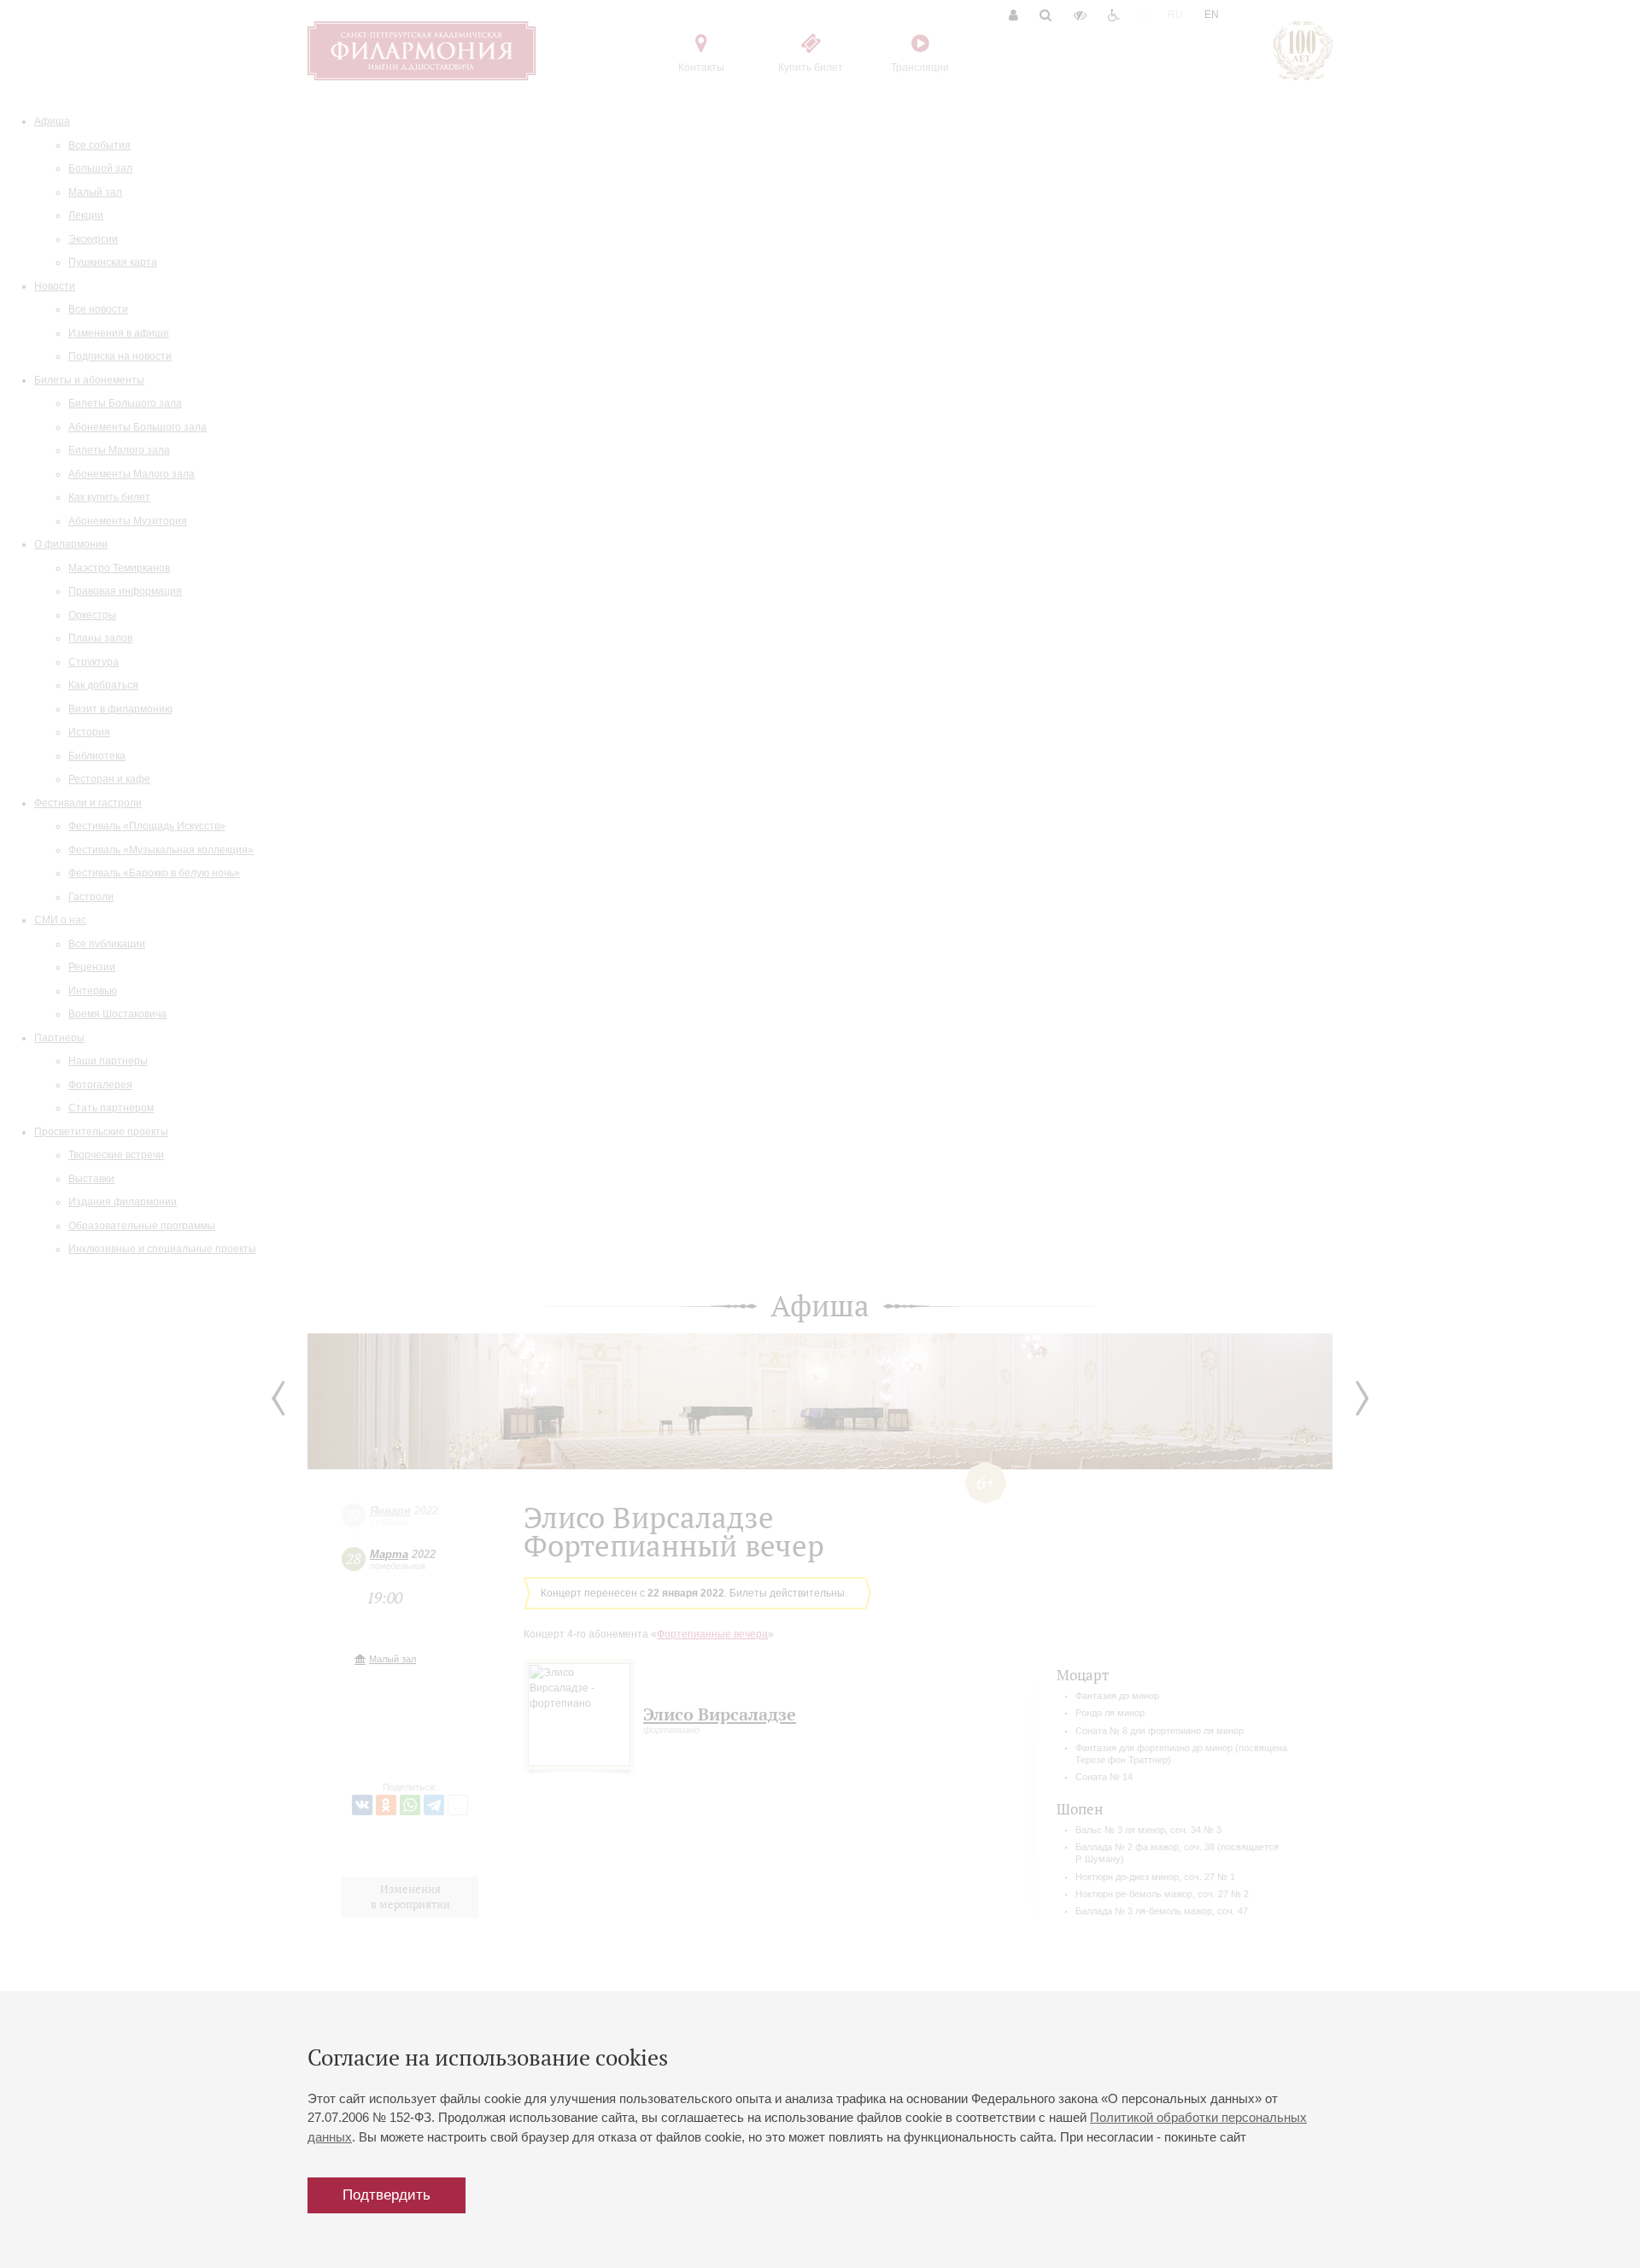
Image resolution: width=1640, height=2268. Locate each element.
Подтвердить (387, 2195)
